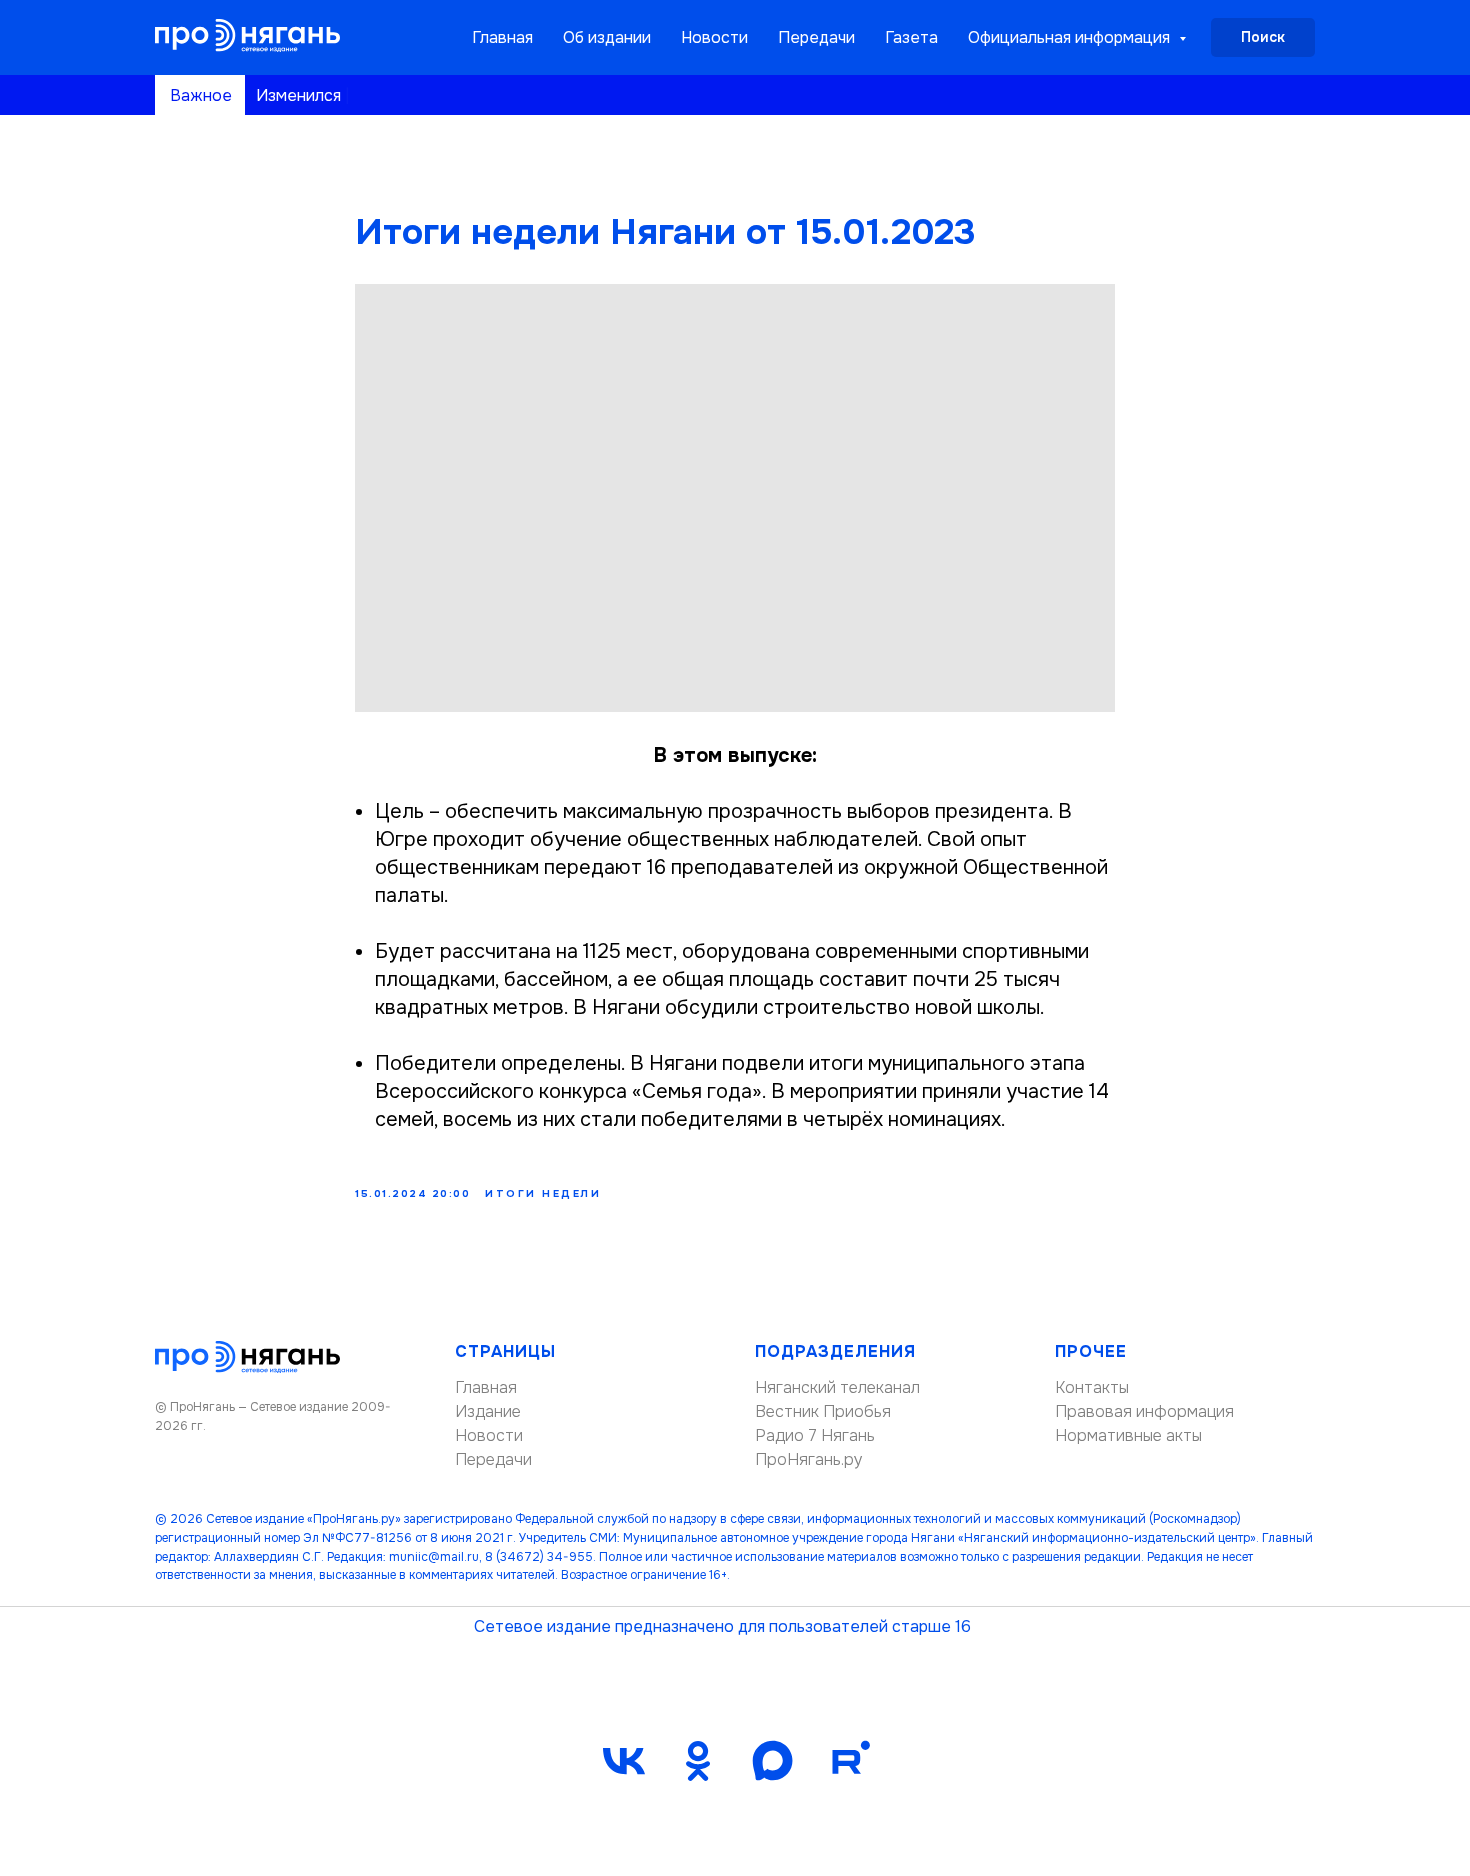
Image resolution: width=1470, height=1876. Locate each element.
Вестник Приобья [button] (823, 1411)
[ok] (698, 1761)
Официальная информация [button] (1071, 37)
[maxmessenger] (772, 1761)
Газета (911, 37)
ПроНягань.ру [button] (809, 1459)
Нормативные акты (1128, 1435)
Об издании (607, 37)
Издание (488, 1411)
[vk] (624, 1761)
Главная (502, 37)
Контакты (1092, 1387)
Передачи (816, 37)
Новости (714, 37)
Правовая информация (1144, 1411)
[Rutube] (846, 1761)
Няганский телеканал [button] (837, 1387)
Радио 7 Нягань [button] (815, 1435)
